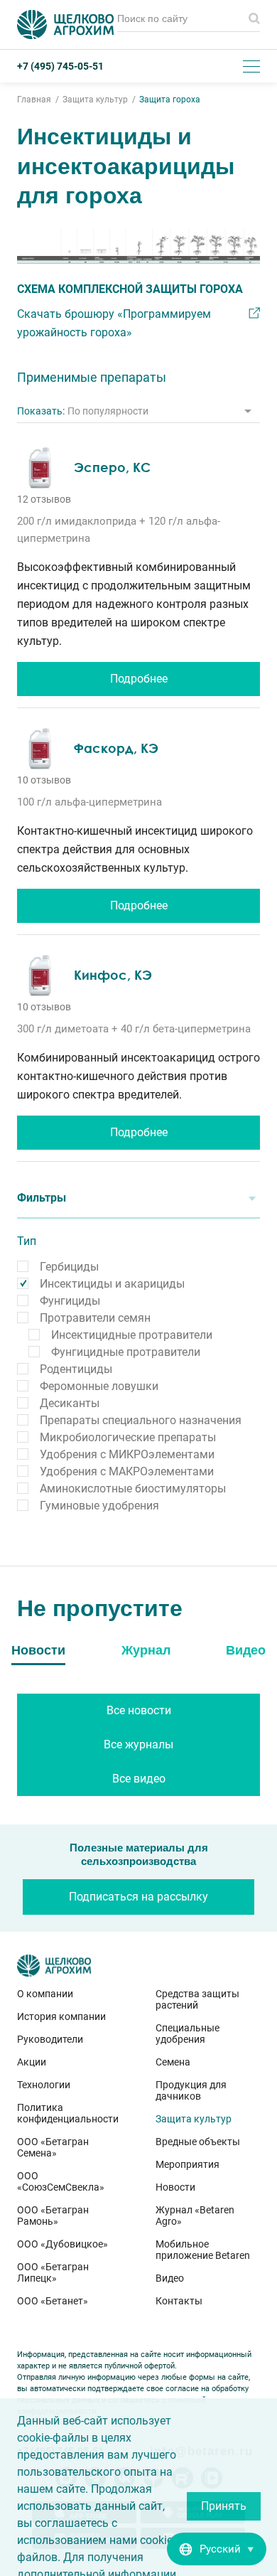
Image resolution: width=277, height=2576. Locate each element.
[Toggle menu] (251, 66)
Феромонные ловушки (99, 1386)
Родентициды (76, 1369)
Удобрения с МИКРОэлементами (127, 1454)
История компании (61, 2016)
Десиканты (70, 1403)
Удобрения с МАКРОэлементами (127, 1471)
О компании (45, 1994)
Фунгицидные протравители (126, 1352)
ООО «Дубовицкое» (63, 2244)
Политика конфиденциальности (68, 2113)
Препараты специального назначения (141, 1420)
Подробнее (139, 679)
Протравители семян (95, 1318)
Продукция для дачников (191, 2090)
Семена (173, 2062)
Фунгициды (70, 1301)
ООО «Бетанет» (53, 2301)
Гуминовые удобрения (99, 1506)
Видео (170, 2278)
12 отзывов (44, 499)
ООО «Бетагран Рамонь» (53, 2216)
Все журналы (138, 1744)
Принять (224, 2506)
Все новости (139, 1710)
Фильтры (42, 1198)
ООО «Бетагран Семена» (53, 2147)
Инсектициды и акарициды (112, 1284)
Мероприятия (188, 2164)
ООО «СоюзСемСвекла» (61, 2181)
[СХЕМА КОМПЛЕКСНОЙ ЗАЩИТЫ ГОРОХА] (138, 247)
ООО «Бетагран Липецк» (53, 2272)
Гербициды (69, 1267)
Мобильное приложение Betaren (203, 2250)
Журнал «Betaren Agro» (195, 2216)
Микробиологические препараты (128, 1437)
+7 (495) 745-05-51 (60, 66)
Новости (175, 2187)
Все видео (139, 1779)
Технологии (44, 2085)
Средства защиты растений (197, 1999)
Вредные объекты (198, 2142)
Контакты (179, 2301)
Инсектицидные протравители (132, 1335)
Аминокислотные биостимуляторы (133, 1489)
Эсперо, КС (112, 467)
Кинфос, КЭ (113, 975)
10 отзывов (44, 780)
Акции (32, 2062)
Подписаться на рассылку (138, 1897)
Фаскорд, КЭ (116, 748)
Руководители (50, 2039)
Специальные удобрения (188, 2033)
